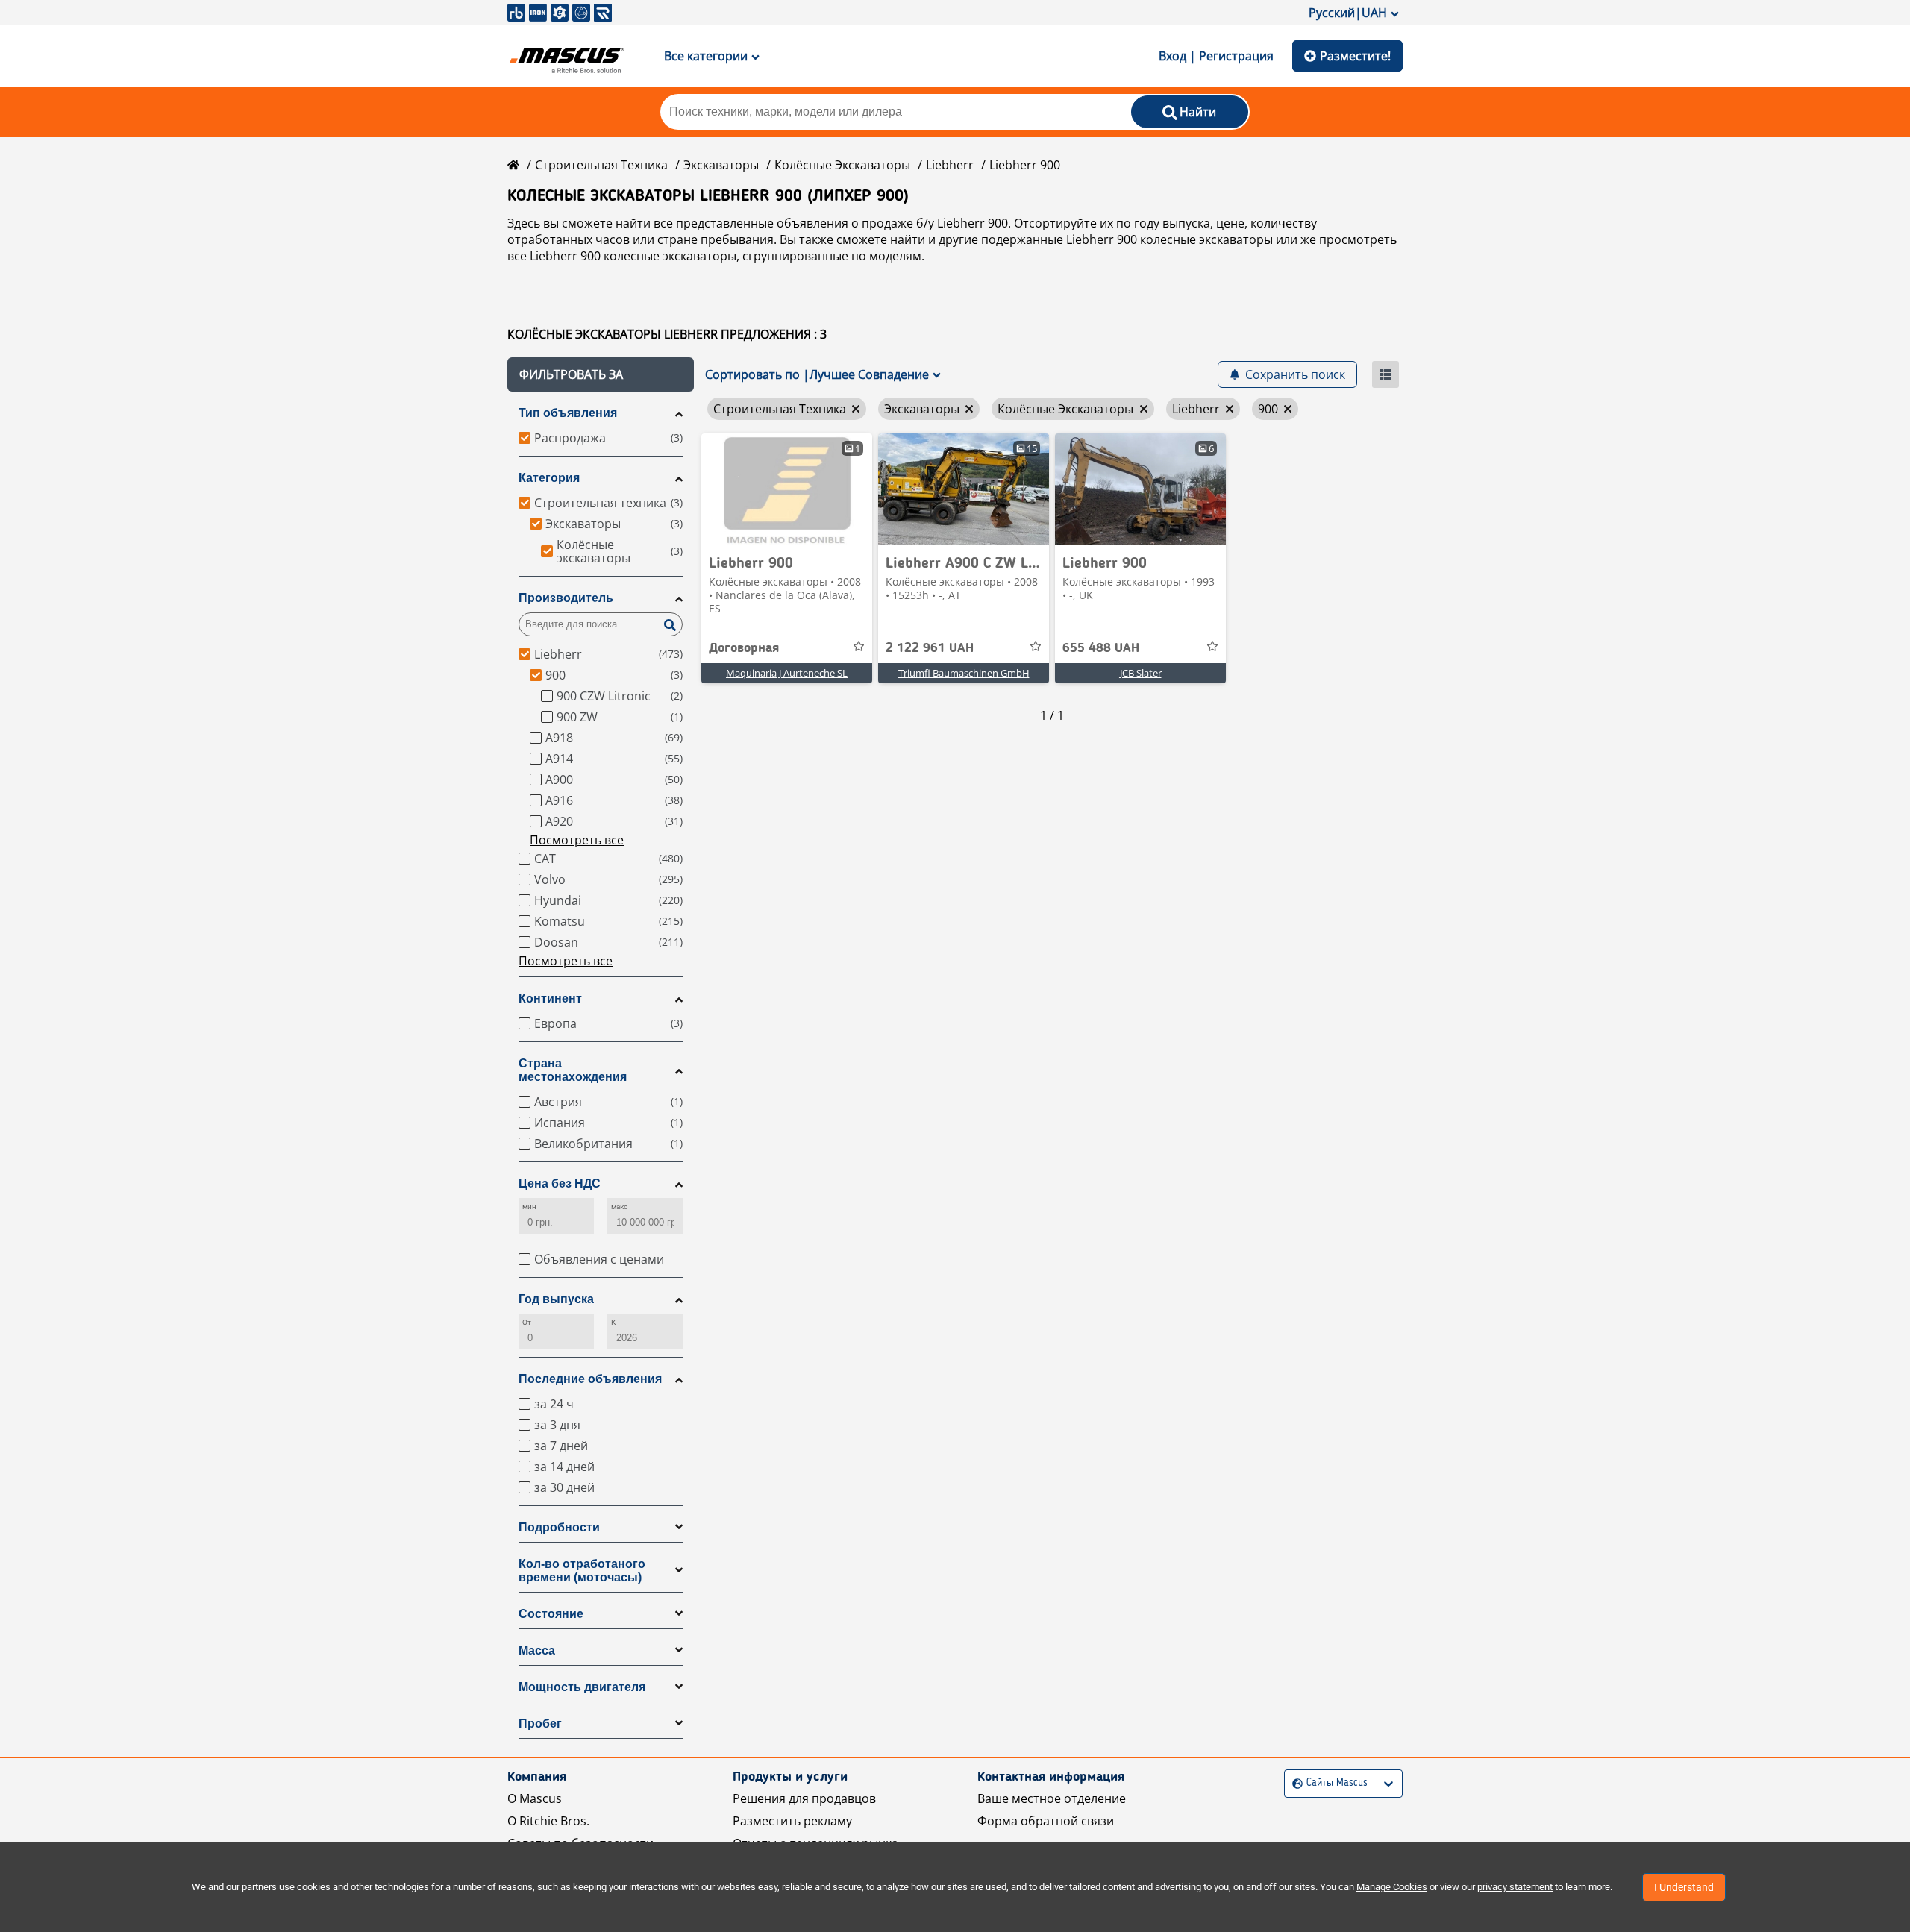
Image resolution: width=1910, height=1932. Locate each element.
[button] (601, 374)
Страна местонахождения (573, 1070)
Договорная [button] (744, 648)
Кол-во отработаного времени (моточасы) (582, 1571)
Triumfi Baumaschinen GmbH (964, 673)
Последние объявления (590, 1379)
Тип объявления (568, 413)
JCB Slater (1141, 673)
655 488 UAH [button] (1101, 648)
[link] (787, 489)
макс (619, 1207)
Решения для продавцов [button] (804, 1798)
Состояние (551, 1614)
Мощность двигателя (582, 1687)
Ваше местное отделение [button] (1052, 1798)
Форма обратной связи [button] (1046, 1821)
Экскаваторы (721, 165)
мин (529, 1207)
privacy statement (1515, 1887)
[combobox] (1294, 1783)
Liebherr (950, 165)
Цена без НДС (560, 1183)
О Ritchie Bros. (548, 1821)
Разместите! (1355, 56)
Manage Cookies (1392, 1887)
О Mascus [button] (535, 1798)
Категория (549, 478)
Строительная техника (601, 165)
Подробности (559, 1527)
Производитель (566, 598)
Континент (550, 998)
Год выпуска (556, 1299)
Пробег (540, 1724)
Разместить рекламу (792, 1821)
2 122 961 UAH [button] (930, 648)
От (527, 1322)
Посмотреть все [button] (577, 840)
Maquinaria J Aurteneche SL (787, 673)
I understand (1684, 1887)
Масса (537, 1650)
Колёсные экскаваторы (842, 165)
